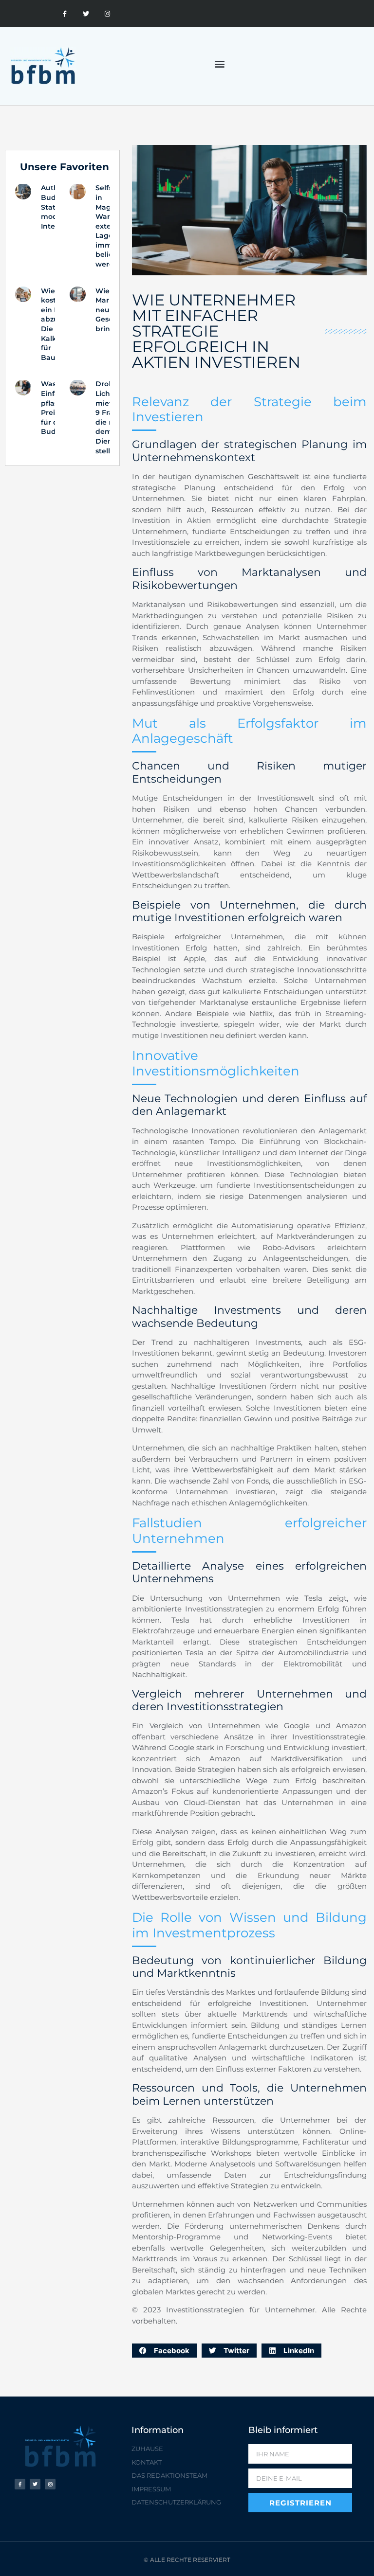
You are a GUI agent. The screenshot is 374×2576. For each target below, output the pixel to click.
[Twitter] (86, 14)
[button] (220, 64)
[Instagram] (107, 14)
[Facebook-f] (65, 14)
